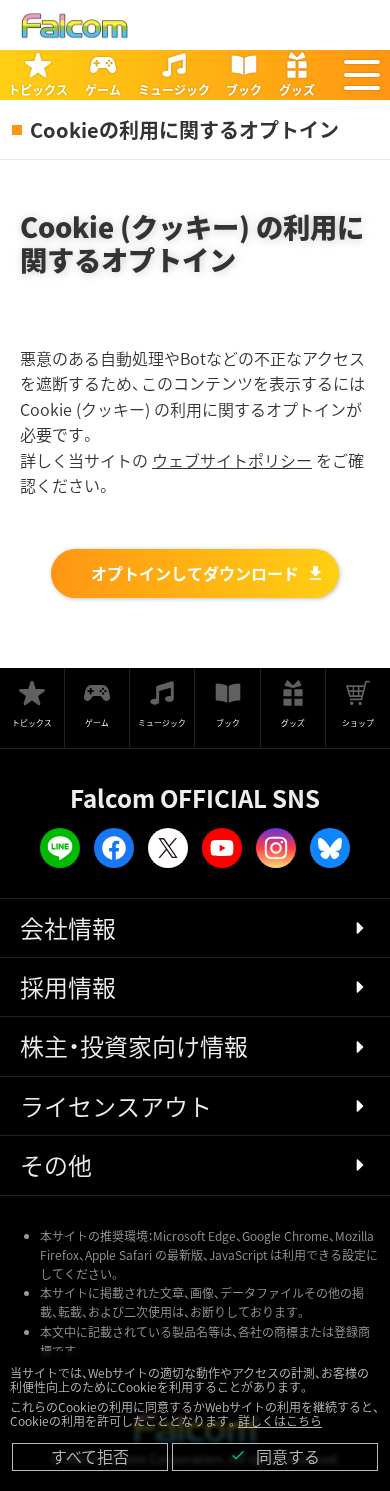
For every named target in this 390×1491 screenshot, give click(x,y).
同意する (275, 1456)
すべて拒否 (90, 1456)
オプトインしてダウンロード (195, 573)
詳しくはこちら (280, 1420)
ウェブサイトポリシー (232, 460)
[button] (362, 75)
